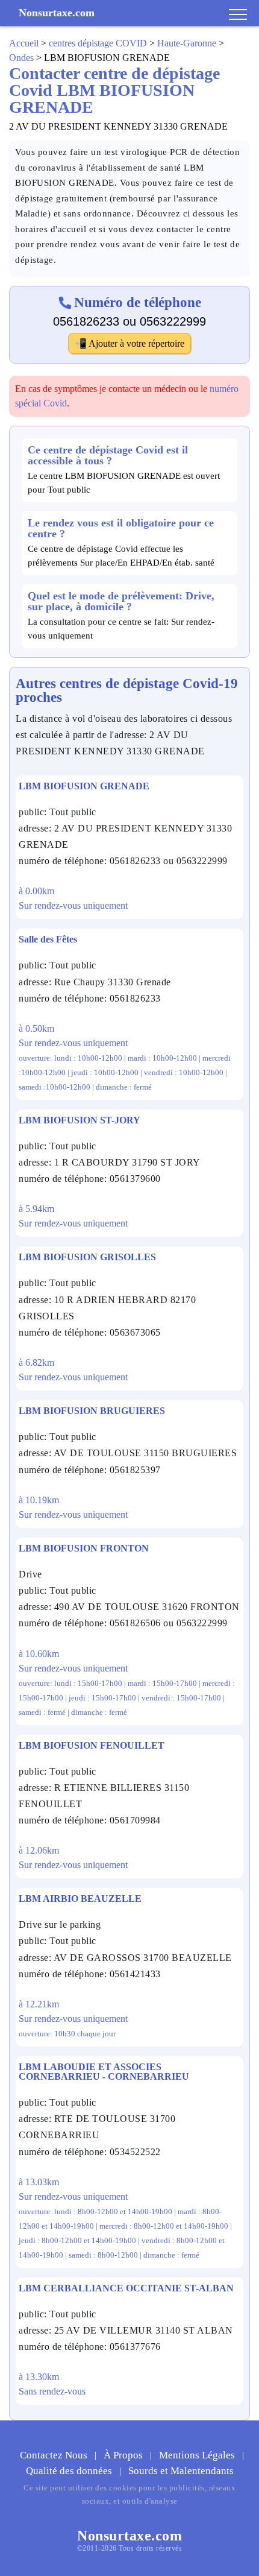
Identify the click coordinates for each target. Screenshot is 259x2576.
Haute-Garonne (187, 43)
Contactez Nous (55, 2455)
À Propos (124, 2455)
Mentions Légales (198, 2455)
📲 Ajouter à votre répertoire (129, 343)
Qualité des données (70, 2471)
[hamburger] (238, 15)
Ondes (21, 58)
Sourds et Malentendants (181, 2471)
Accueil (24, 43)
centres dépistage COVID (98, 43)
